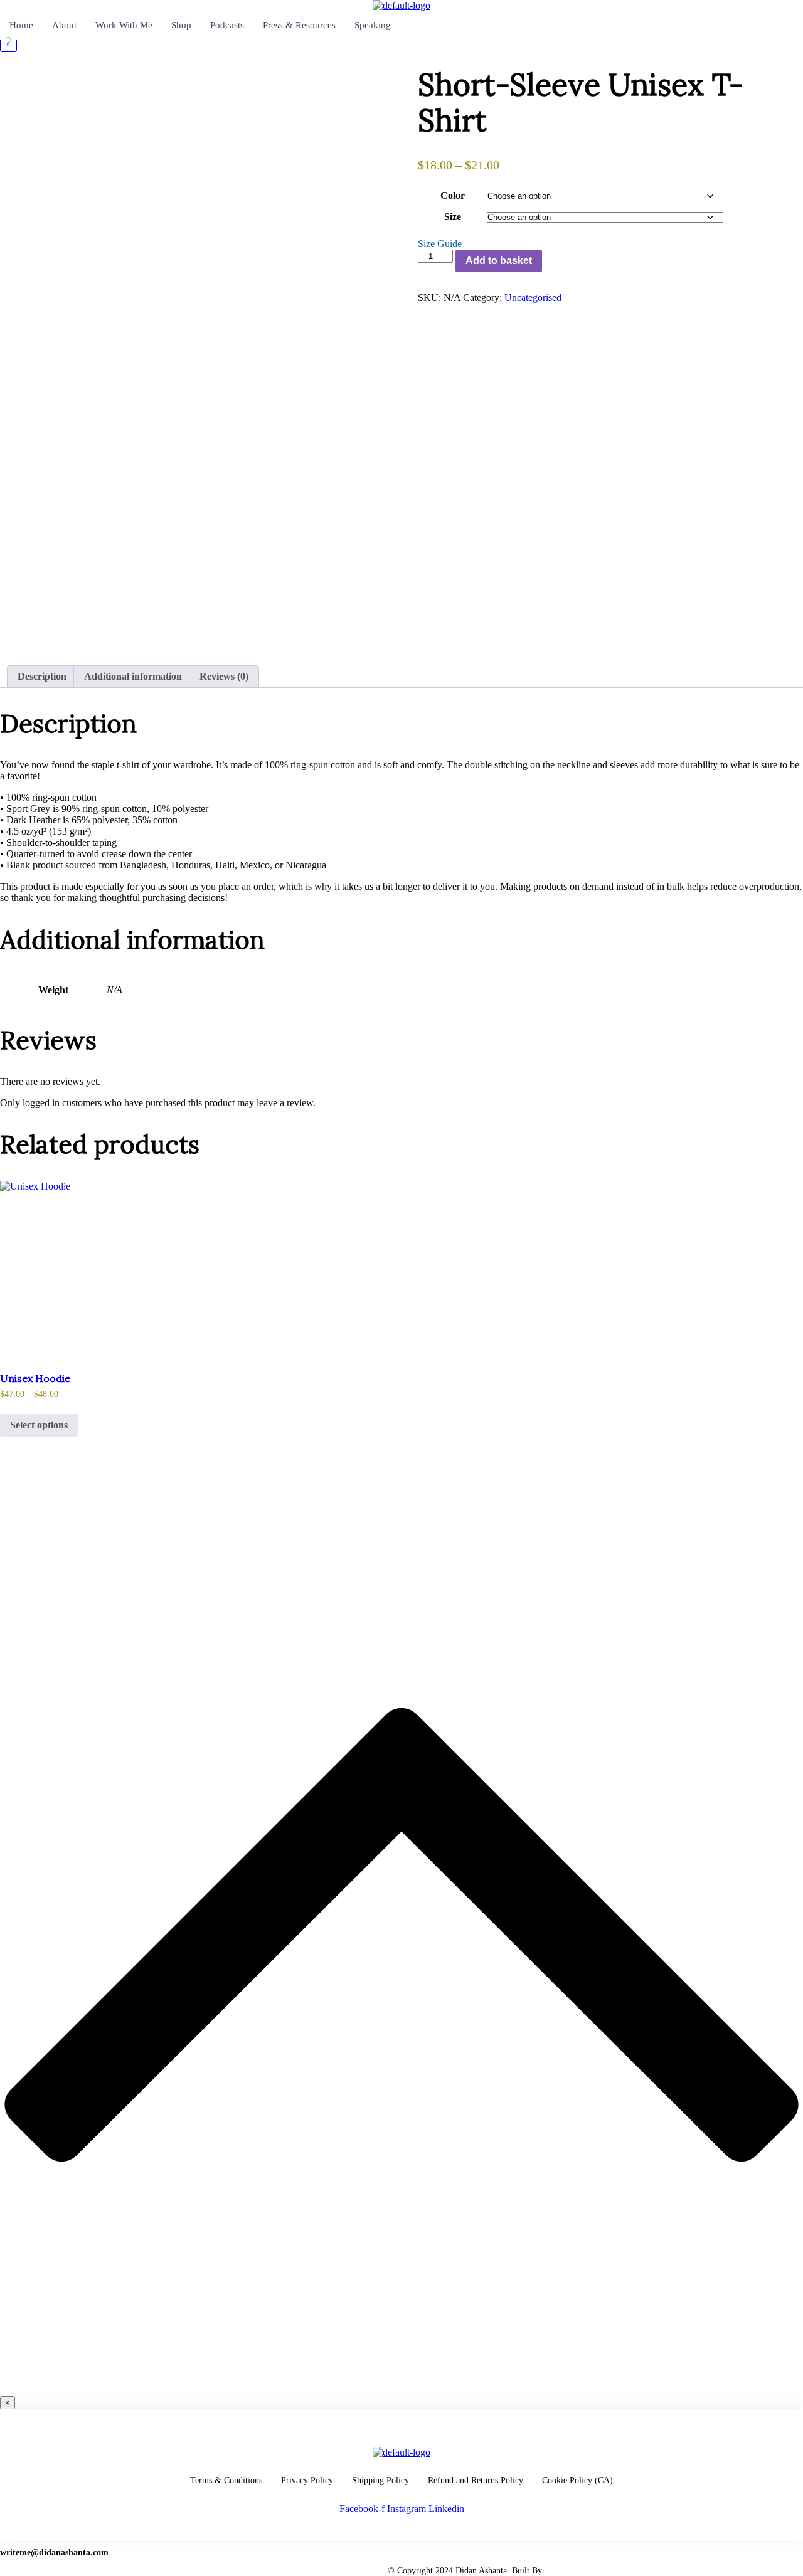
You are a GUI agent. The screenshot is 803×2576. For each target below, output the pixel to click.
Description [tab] (42, 676)
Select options (39, 1425)
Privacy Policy (307, 2480)
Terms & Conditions (226, 2480)
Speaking (373, 25)
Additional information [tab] (133, 676)
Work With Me (124, 25)
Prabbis (558, 2571)
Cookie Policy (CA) (577, 2480)
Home (21, 25)
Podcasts (227, 25)
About (64, 25)
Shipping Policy (380, 2480)
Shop (181, 25)
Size (453, 217)
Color (453, 195)
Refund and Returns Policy (476, 2480)
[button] (401, 62)
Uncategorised (533, 298)
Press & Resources (299, 25)
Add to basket (499, 261)
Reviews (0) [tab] (224, 676)
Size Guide (440, 244)
